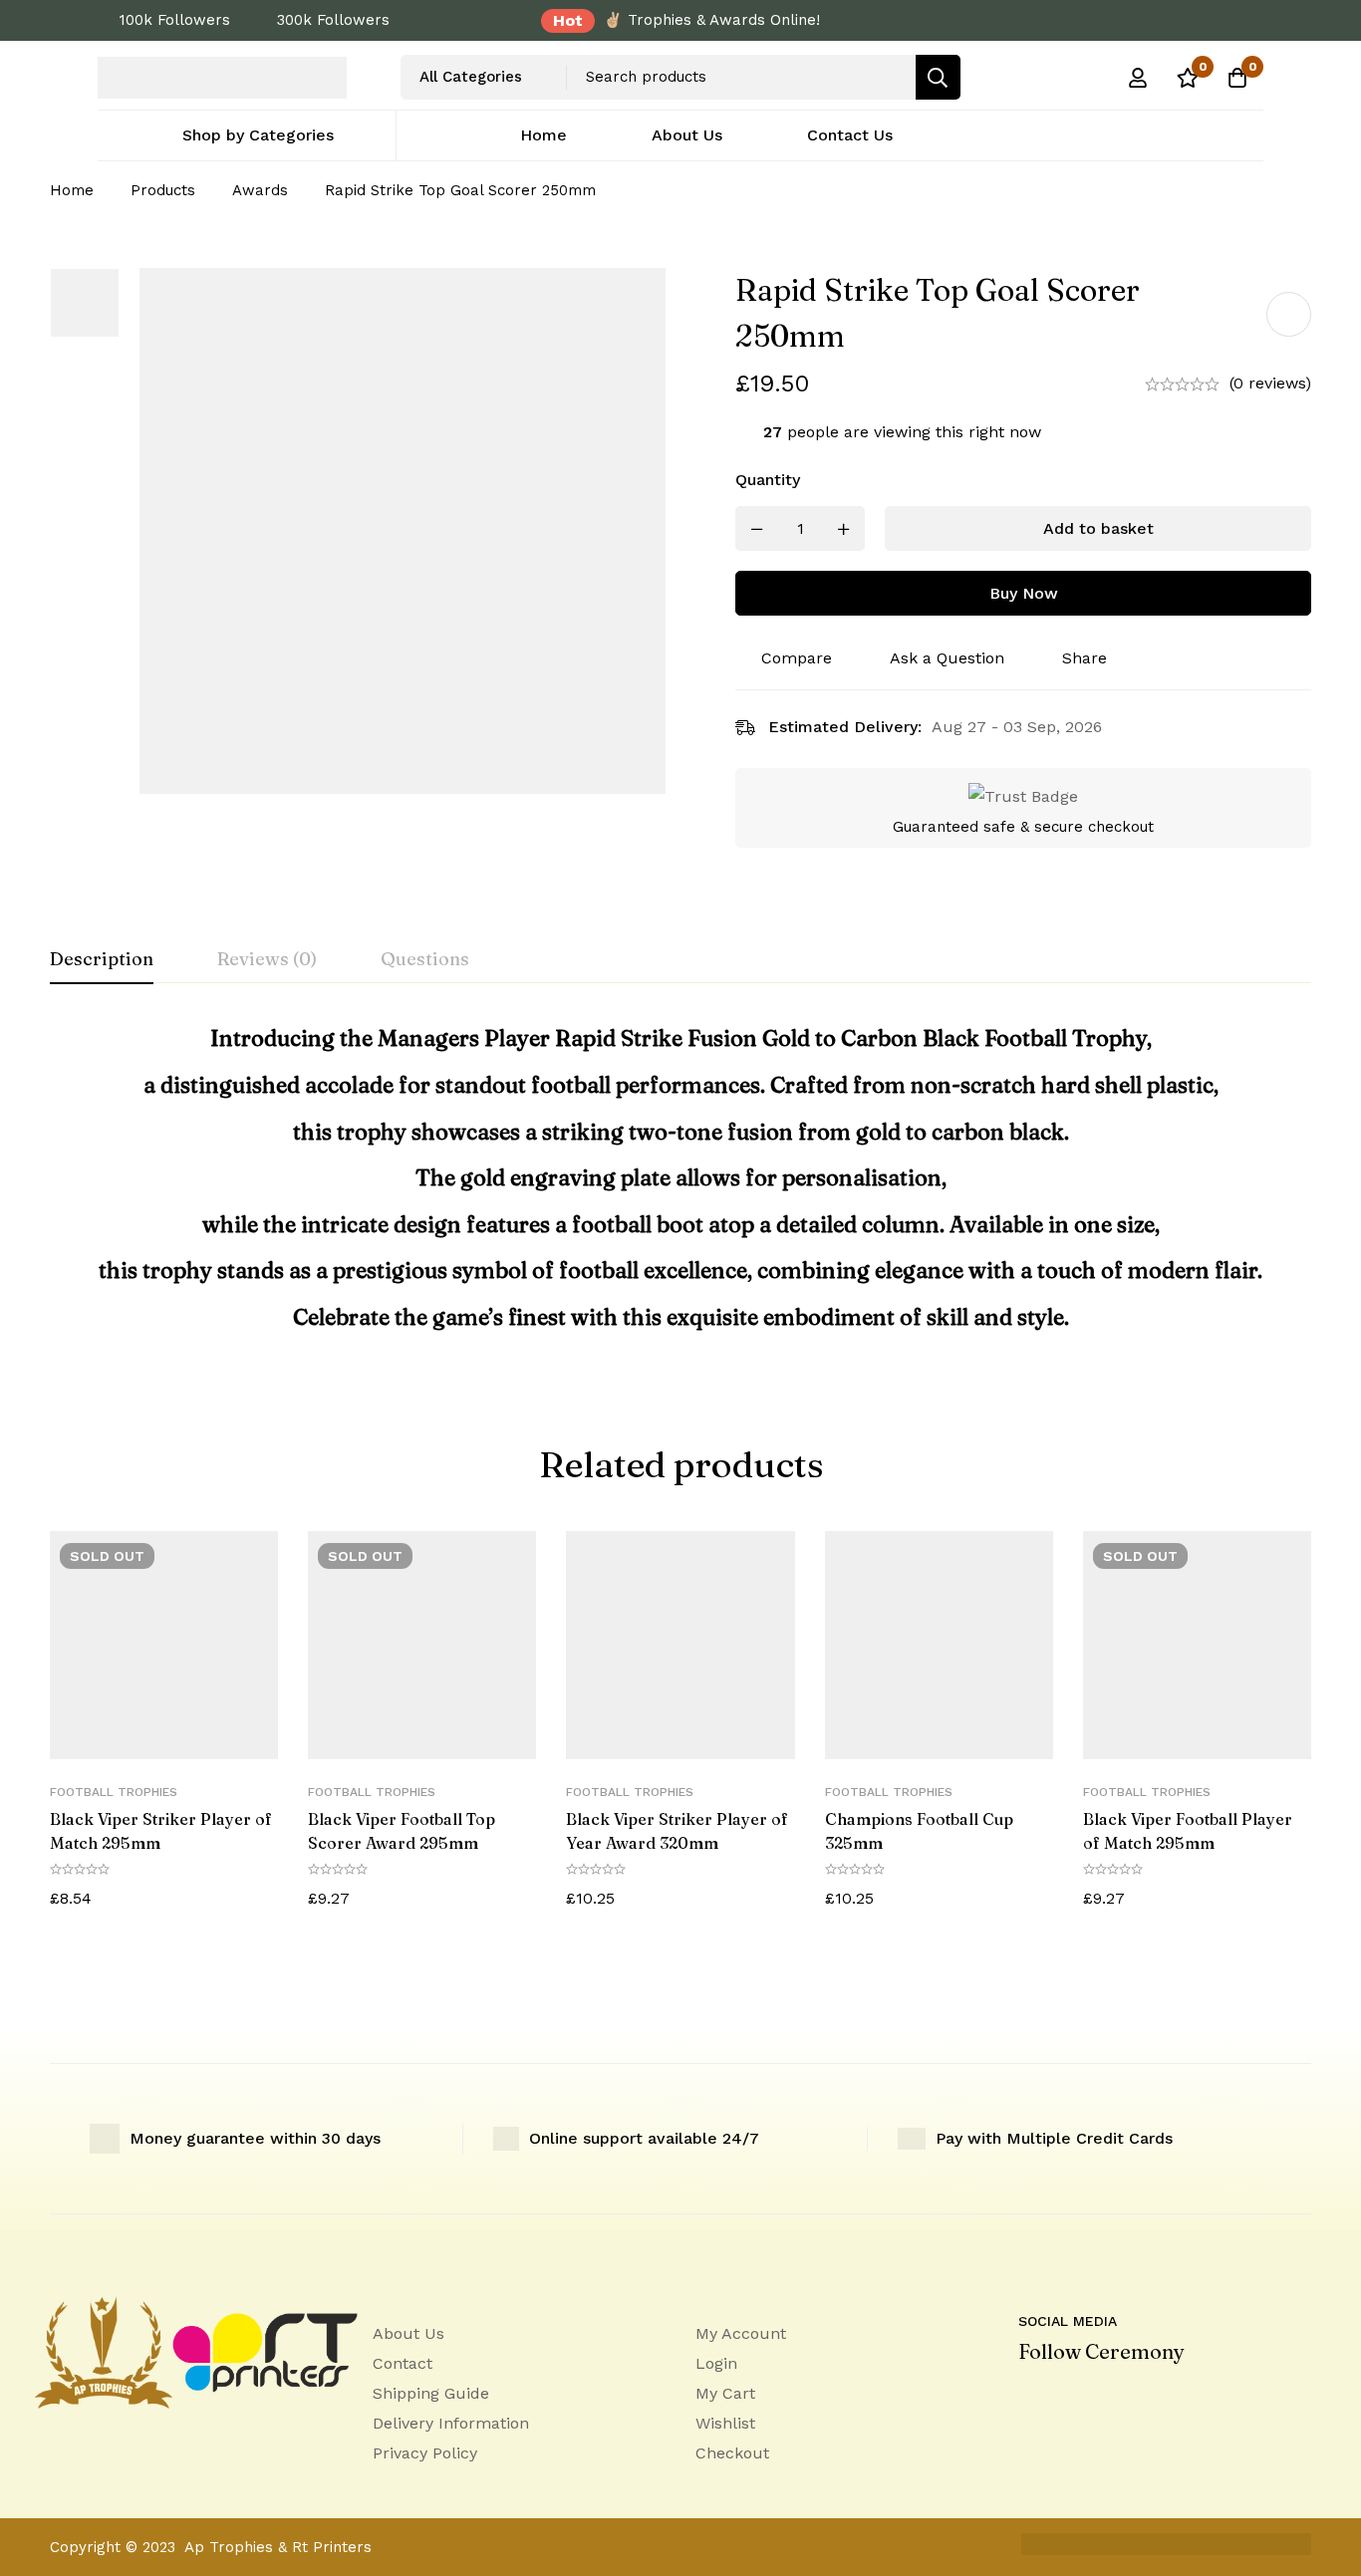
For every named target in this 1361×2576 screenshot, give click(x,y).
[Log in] (1138, 78)
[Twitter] (1150, 2397)
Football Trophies (114, 1792)
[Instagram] (1108, 2397)
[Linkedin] (1024, 2397)
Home (72, 190)
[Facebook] (1066, 2397)
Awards (260, 190)
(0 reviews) (1270, 383)
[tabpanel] (680, 1186)
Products (163, 190)
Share (1085, 658)
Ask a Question (947, 658)
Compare (797, 658)
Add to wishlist (1289, 314)
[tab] (102, 960)
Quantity (768, 480)
